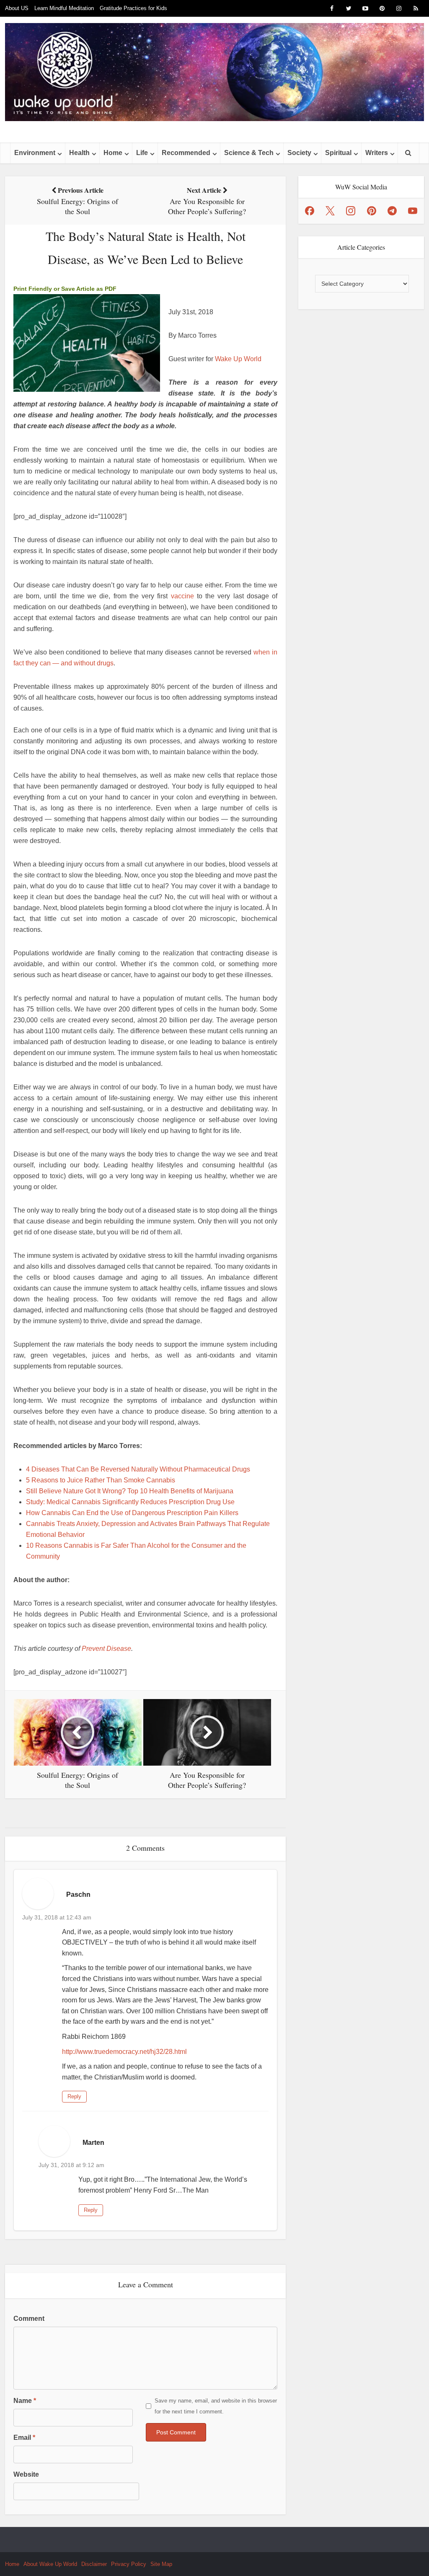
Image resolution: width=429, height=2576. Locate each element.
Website (26, 2474)
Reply (74, 2096)
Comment (29, 2319)
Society (299, 153)
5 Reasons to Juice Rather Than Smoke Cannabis (101, 1480)
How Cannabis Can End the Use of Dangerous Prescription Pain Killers (132, 1513)
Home (113, 153)
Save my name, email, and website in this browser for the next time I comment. (216, 2406)
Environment (35, 153)
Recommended (186, 153)
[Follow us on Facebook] (310, 211)
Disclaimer (94, 2564)
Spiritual (338, 153)
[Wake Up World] (214, 72)
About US (17, 8)
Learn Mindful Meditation (64, 8)
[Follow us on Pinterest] (372, 211)
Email (24, 2438)
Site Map (161, 2564)
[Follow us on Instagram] (351, 211)
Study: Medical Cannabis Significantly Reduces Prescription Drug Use (130, 1502)
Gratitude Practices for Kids (133, 8)
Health (79, 153)
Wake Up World (238, 359)
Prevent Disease (106, 1649)
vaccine (182, 596)
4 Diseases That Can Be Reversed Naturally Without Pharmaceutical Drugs (138, 1469)
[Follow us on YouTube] (413, 211)
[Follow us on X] (330, 211)
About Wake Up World (50, 2564)
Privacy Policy (129, 2564)
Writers (377, 153)
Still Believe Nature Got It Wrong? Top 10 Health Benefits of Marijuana (130, 1491)
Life (142, 153)
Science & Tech (249, 153)
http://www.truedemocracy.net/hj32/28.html (124, 2052)
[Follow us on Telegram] (392, 211)
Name (25, 2401)
